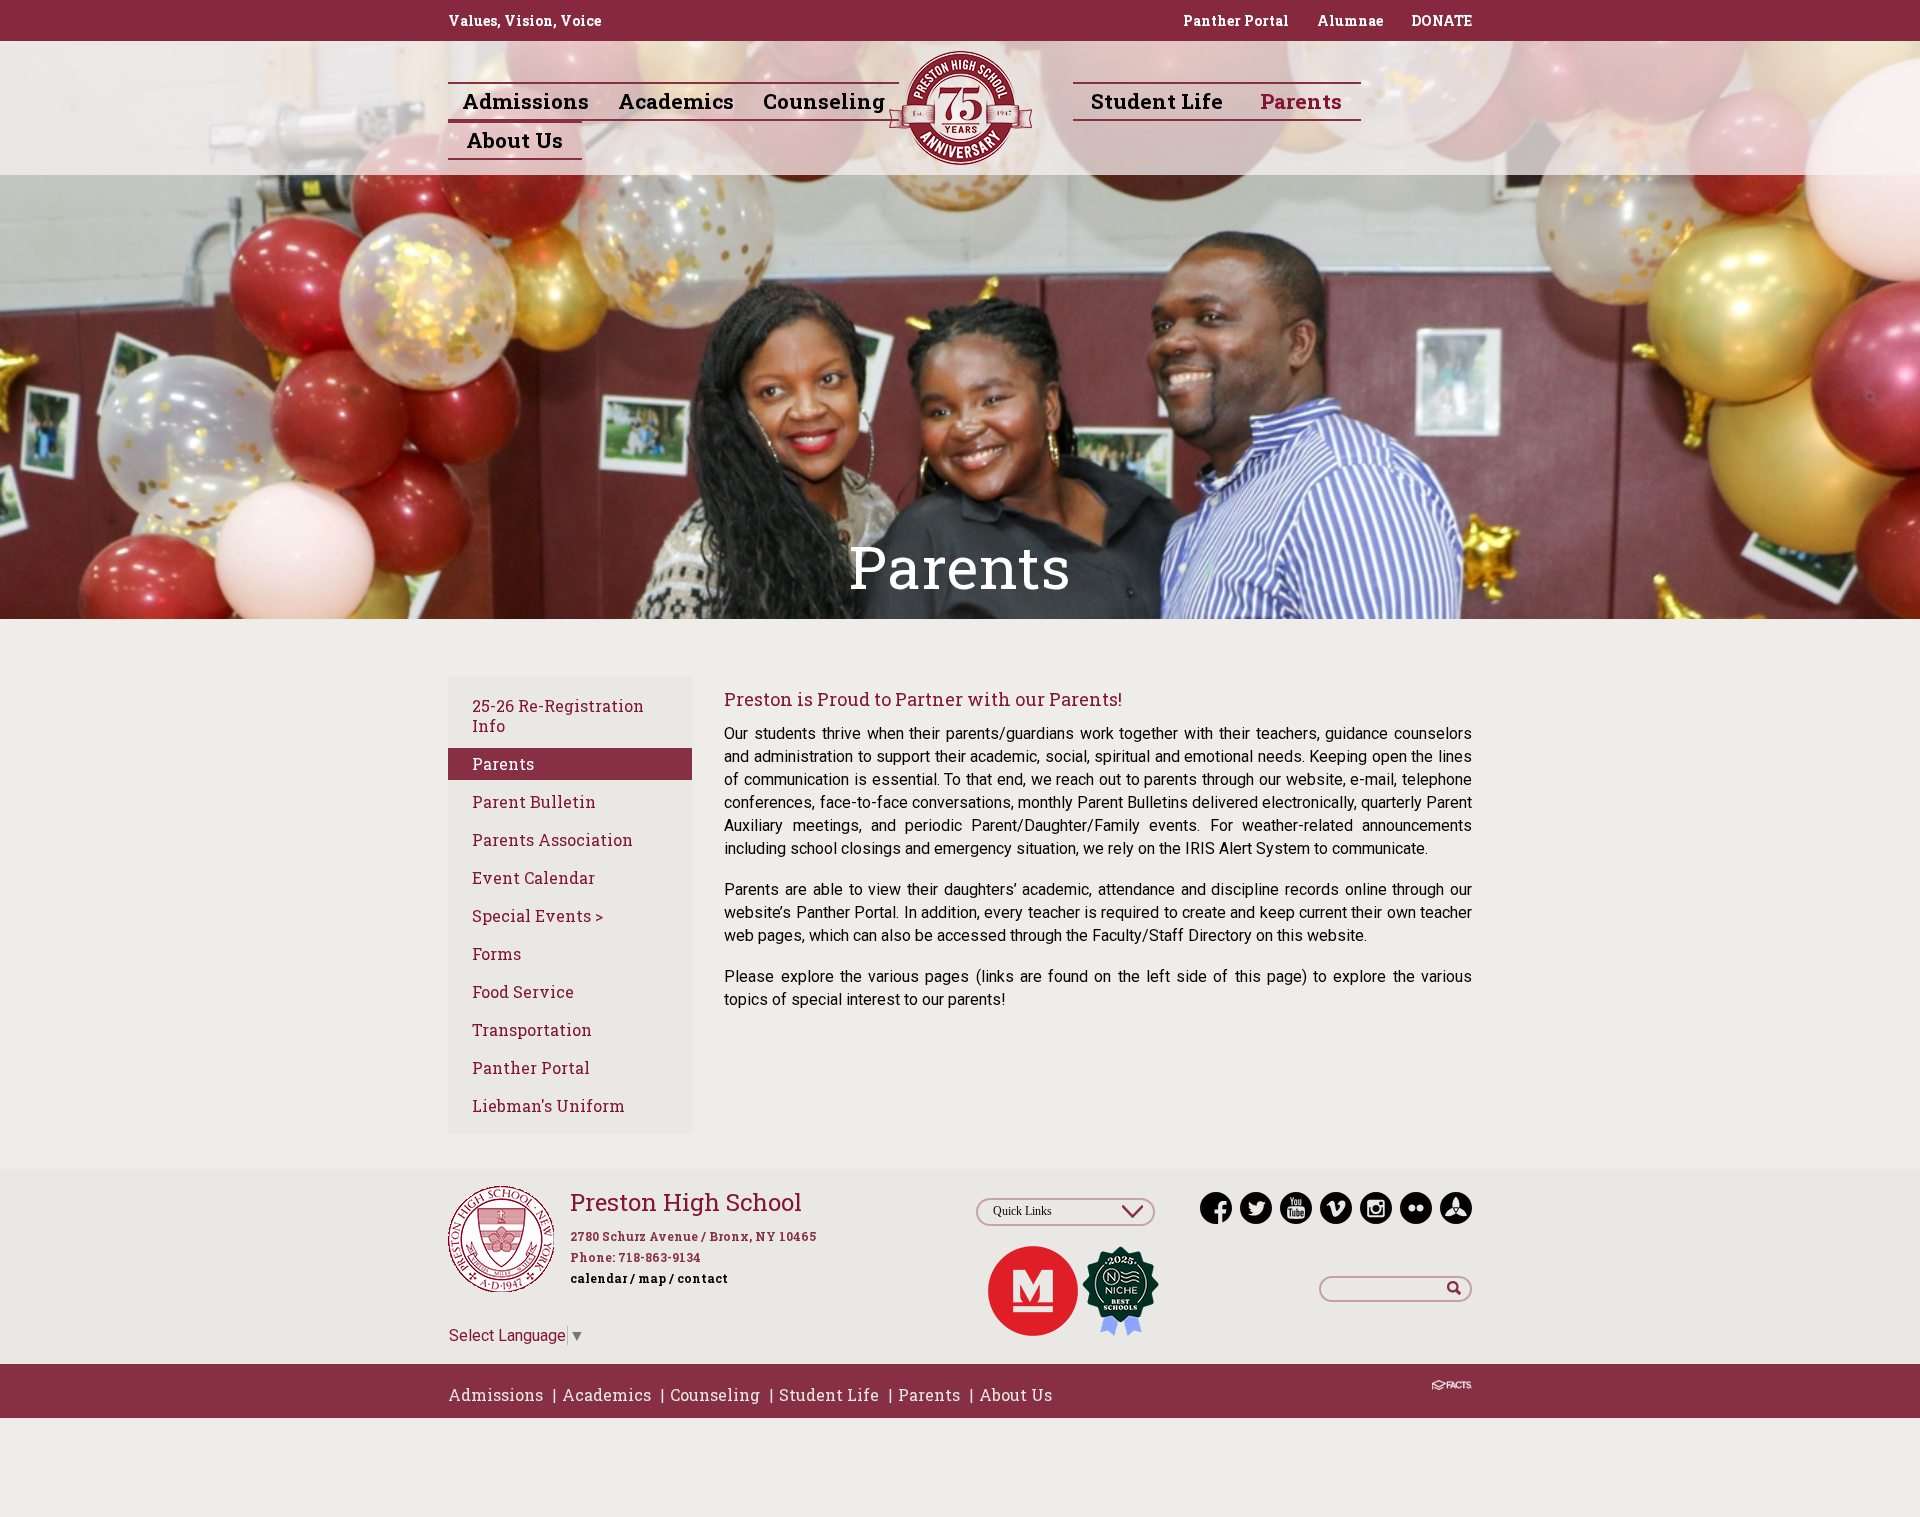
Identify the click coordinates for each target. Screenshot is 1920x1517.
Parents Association (552, 839)
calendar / (602, 1278)
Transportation (532, 1029)
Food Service (523, 991)
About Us (1015, 1394)
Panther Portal (1236, 20)
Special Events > (537, 915)
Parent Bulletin (534, 801)
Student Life (829, 1394)
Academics (606, 1394)
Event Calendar (533, 877)
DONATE (1441, 20)
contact (702, 1278)
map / (656, 1278)
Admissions (495, 1394)
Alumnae (1350, 20)
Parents (503, 763)
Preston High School (686, 1202)
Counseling (715, 1394)
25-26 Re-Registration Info (558, 715)
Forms (496, 953)
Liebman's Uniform (548, 1105)
